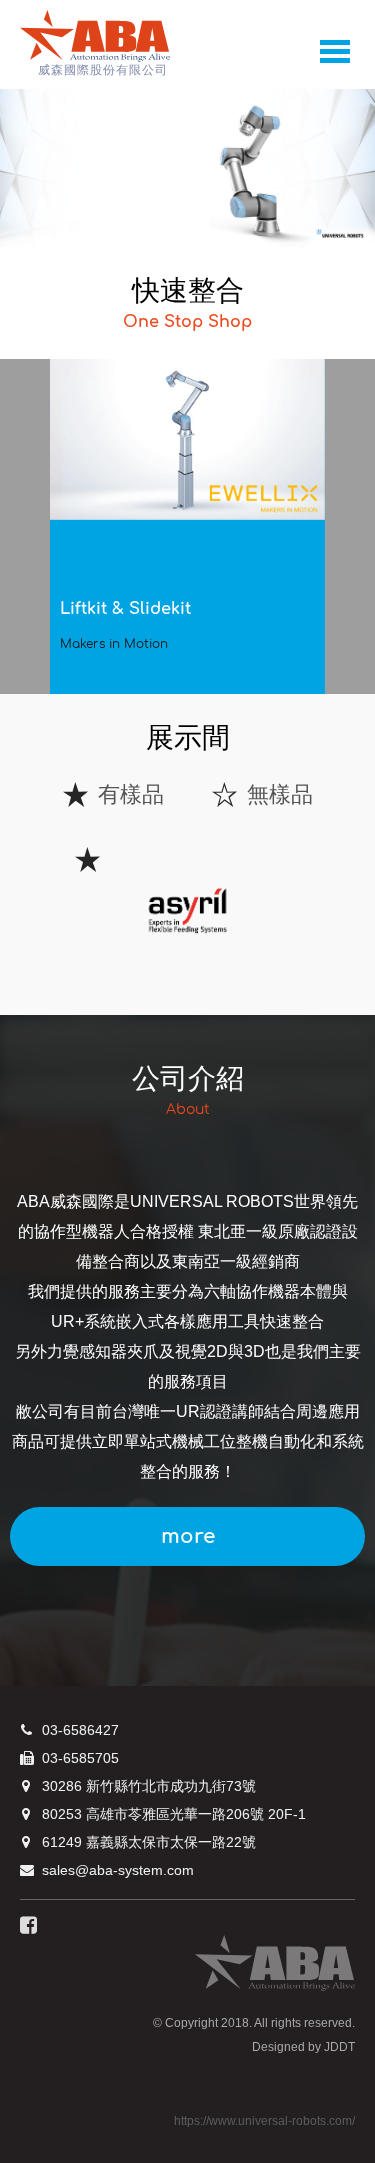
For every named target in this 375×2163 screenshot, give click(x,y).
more (188, 1536)
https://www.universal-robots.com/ (264, 2121)
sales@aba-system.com (118, 1870)
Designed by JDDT (303, 2047)
